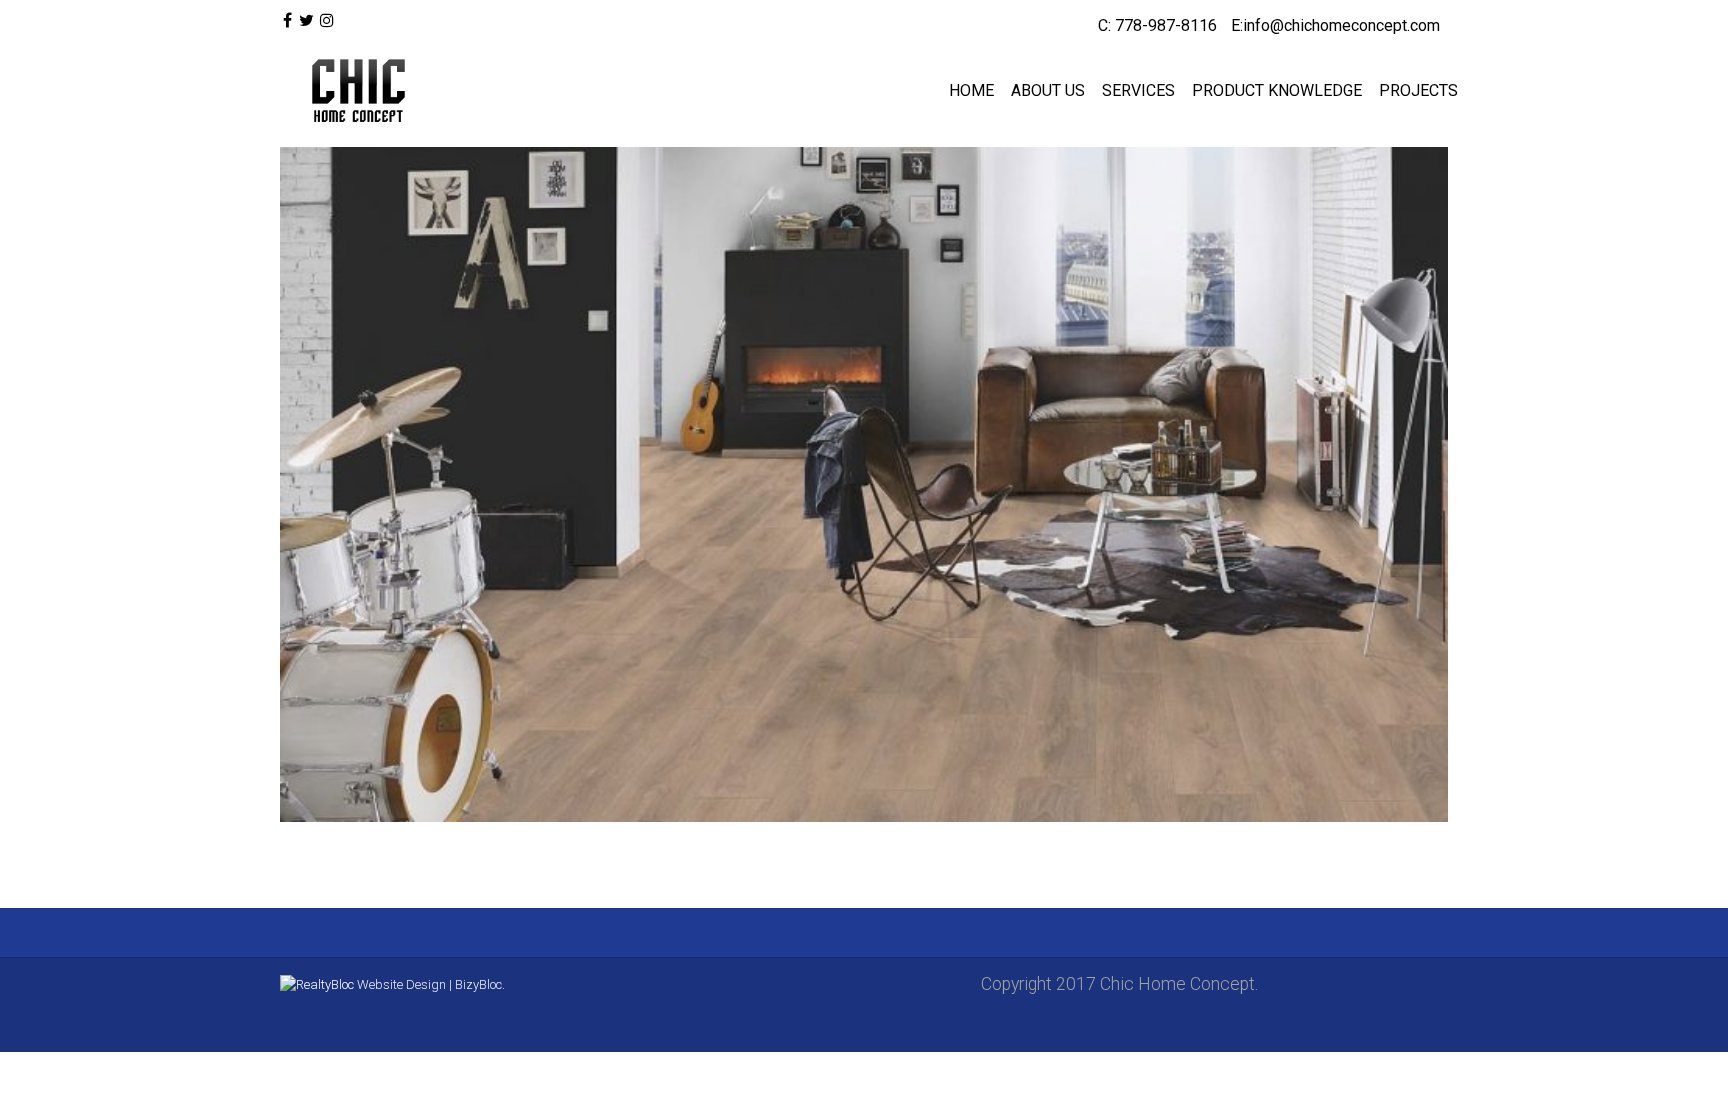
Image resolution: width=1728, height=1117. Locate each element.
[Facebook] (287, 21)
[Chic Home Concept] (354, 91)
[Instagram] (327, 21)
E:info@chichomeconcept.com (1335, 25)
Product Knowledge (1277, 90)
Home (971, 90)
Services (1138, 90)
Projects (1418, 90)
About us (1048, 90)
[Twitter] (305, 21)
